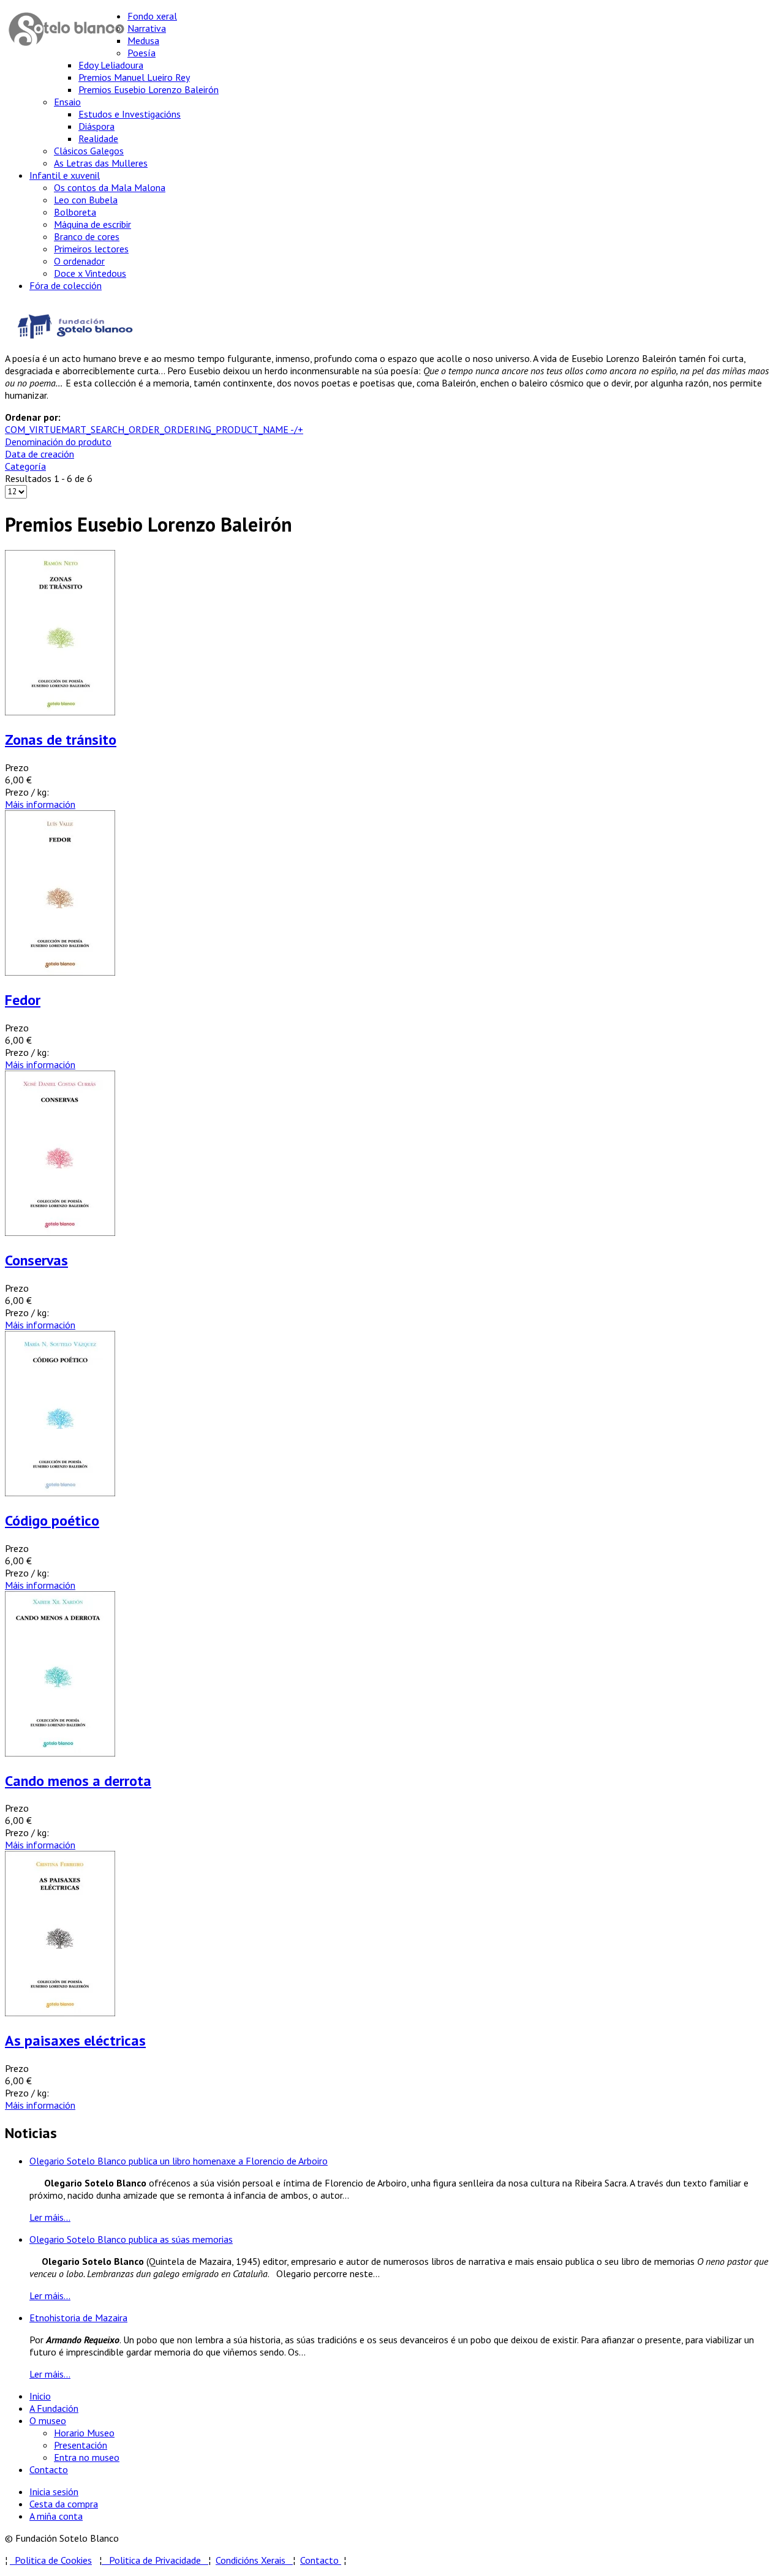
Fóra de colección (66, 285)
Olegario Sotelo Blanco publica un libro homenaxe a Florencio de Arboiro (179, 2161)
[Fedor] (60, 972)
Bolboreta (75, 212)
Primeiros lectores (91, 249)
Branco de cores (87, 236)
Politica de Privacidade (159, 2560)
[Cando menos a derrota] (60, 1753)
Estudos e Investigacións (130, 114)
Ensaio (67, 102)
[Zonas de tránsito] (60, 712)
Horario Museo (84, 2433)
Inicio (40, 2396)
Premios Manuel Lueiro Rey (134, 77)
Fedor (23, 1000)
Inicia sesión (54, 2491)
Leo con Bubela (86, 200)
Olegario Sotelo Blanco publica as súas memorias (131, 2239)
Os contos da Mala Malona (110, 187)
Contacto (49, 2469)
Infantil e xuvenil (65, 175)
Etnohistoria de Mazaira (78, 2318)
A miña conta (56, 2516)
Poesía (141, 53)
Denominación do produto (58, 442)
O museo (48, 2420)
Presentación (81, 2445)
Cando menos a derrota (78, 1781)
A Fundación (54, 2408)
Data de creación (40, 454)
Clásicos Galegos (89, 151)
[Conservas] (60, 1232)
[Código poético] (60, 1493)
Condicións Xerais (251, 2560)
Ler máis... (50, 2217)
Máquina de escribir (92, 224)
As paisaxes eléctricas (75, 2040)
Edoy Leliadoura (111, 65)
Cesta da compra (64, 2504)
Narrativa (147, 28)
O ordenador (79, 261)
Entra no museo (87, 2457)
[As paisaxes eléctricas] (60, 2013)
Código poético (52, 1520)
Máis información (40, 804)
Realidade (98, 138)
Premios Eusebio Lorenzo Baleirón (149, 89)
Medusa (143, 40)
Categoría (25, 466)
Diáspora (96, 126)
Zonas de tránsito (61, 740)
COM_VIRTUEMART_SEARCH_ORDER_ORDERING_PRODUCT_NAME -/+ (154, 429)
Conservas (36, 1260)
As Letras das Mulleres (101, 163)
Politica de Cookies (51, 2560)
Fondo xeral (152, 16)
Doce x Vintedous (90, 273)
